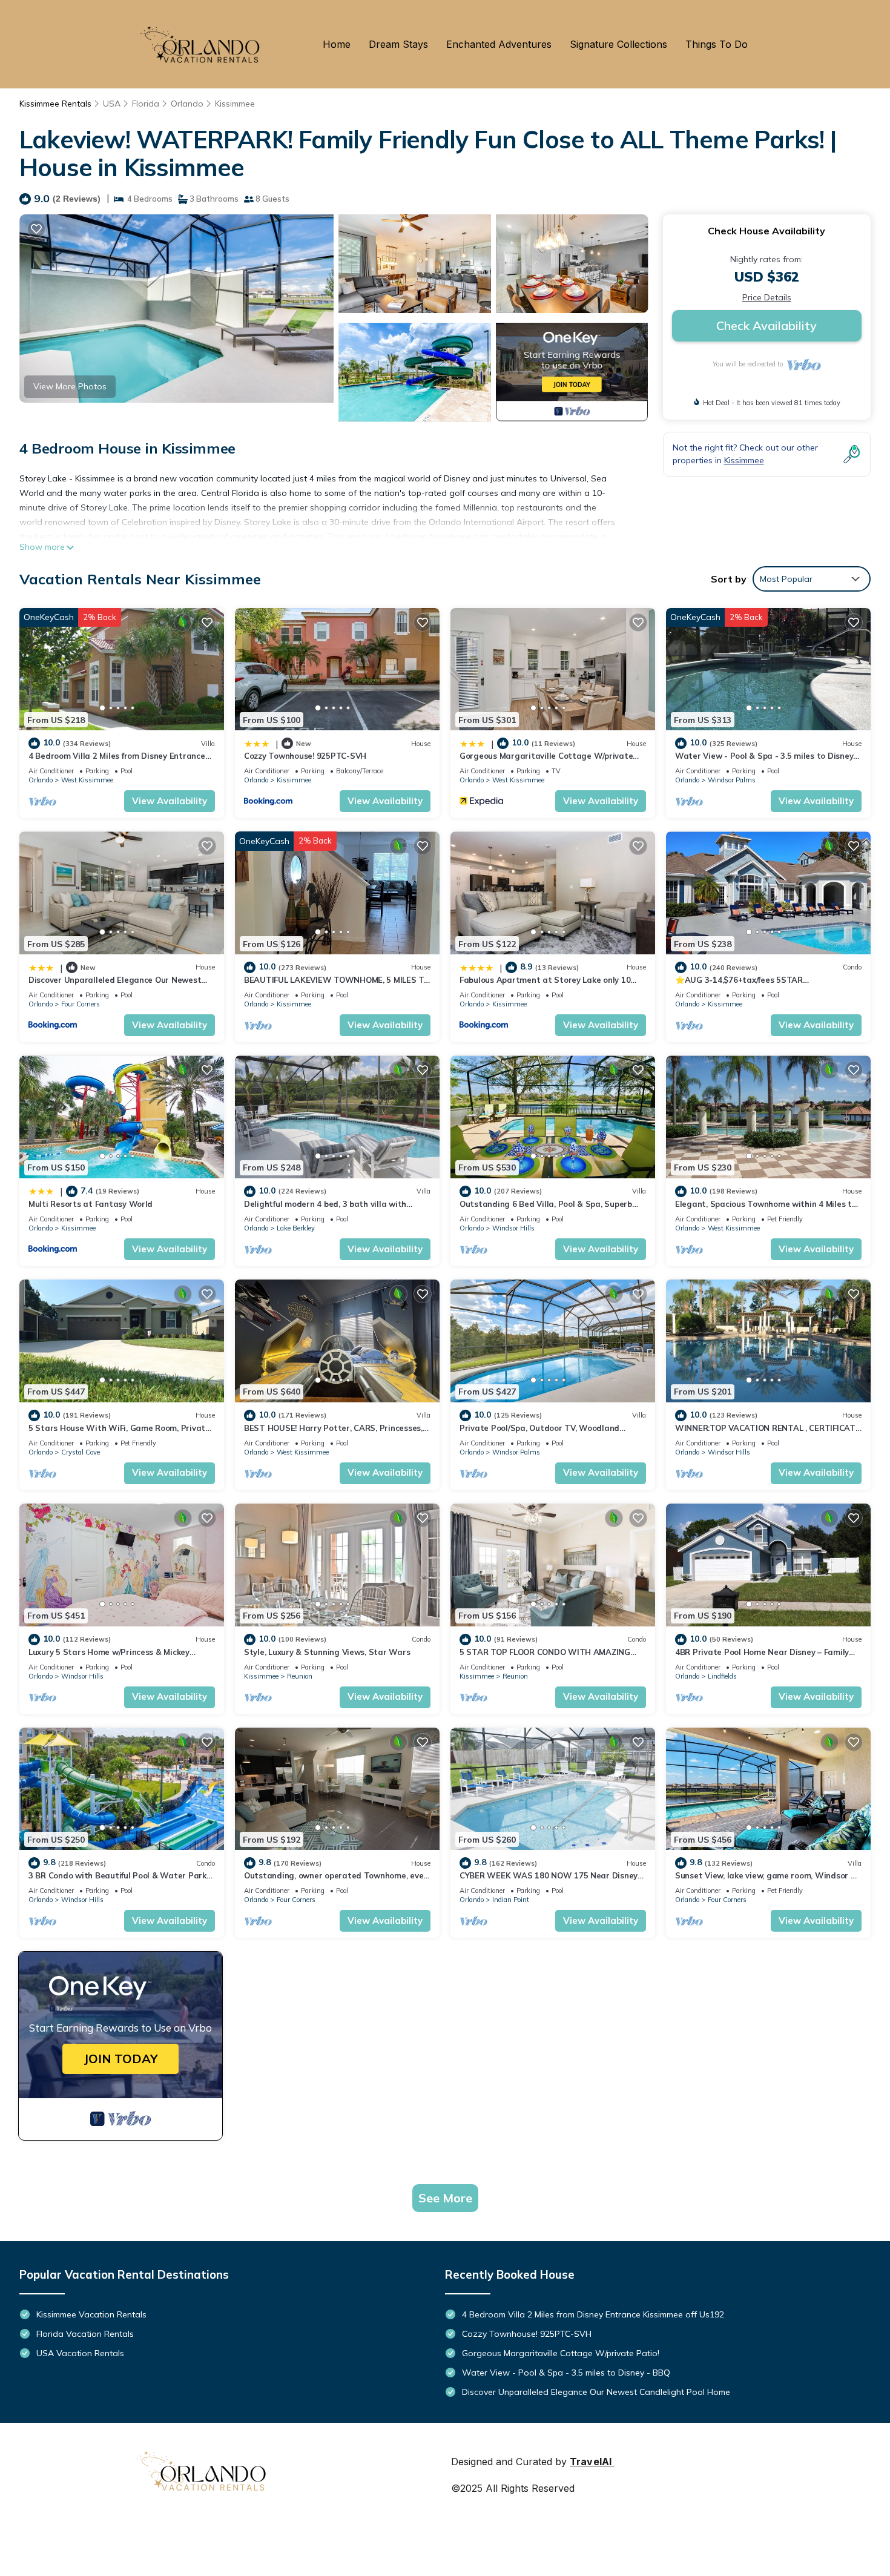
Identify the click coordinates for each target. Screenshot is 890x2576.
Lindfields (722, 1676)
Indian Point (511, 1900)
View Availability (170, 801)
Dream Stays (398, 44)
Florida (146, 104)
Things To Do (717, 44)
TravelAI (591, 2462)
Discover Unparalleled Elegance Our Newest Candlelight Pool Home (596, 2392)
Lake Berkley (296, 1228)
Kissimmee (235, 104)
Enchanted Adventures (499, 44)
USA (112, 104)
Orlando (187, 104)
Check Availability (766, 325)
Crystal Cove (81, 1452)
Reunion (300, 1676)
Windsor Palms (732, 780)
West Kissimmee (87, 780)
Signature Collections (618, 44)
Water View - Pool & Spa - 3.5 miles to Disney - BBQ (566, 2373)
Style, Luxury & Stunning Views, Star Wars (327, 1652)
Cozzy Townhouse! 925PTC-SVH (305, 756)
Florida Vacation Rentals (85, 2334)
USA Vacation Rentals (80, 2353)
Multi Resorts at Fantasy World (91, 1204)
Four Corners (81, 1004)
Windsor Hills (513, 1228)
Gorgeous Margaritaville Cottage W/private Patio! (561, 2353)
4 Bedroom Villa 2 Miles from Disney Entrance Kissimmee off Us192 (593, 2314)
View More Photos (70, 386)
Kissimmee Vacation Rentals (91, 2314)
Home (337, 44)
